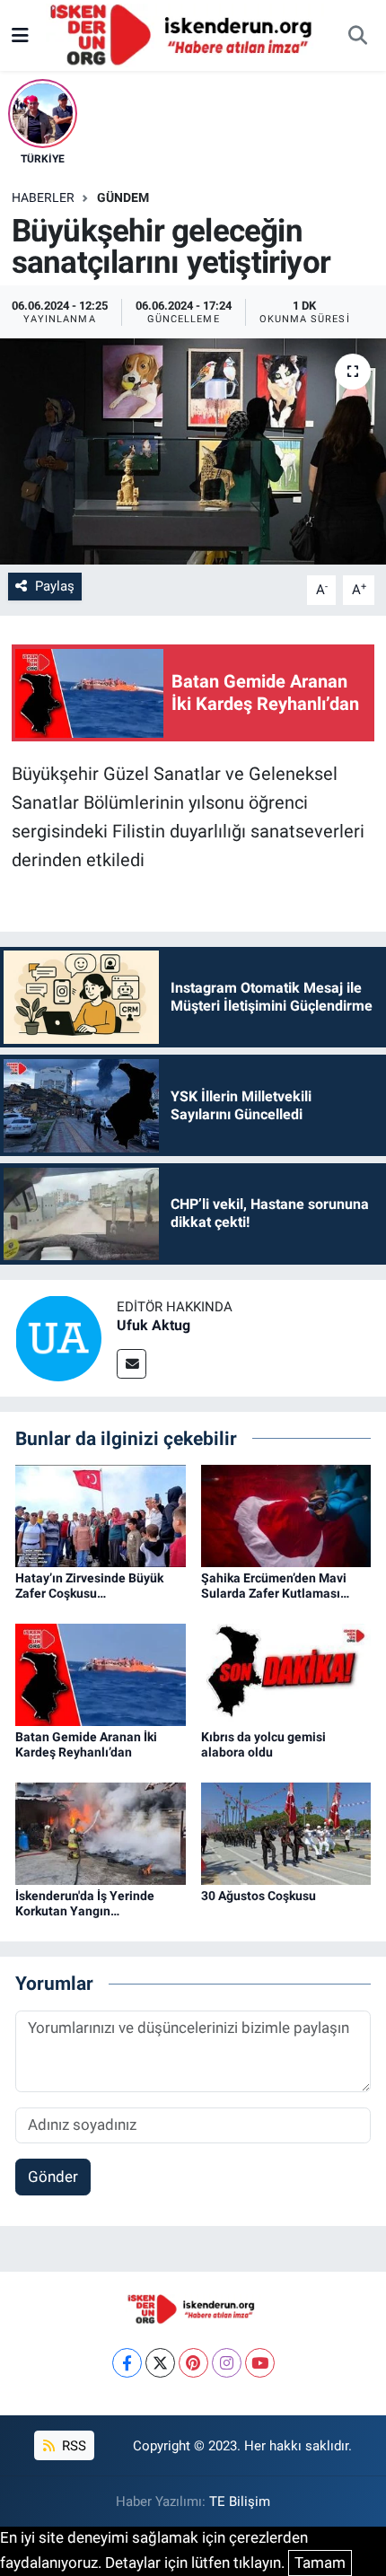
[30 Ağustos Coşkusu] (286, 1833)
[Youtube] (260, 2363)
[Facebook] (127, 2363)
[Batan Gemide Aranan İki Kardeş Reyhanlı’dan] (101, 1674)
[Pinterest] (193, 2363)
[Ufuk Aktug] (58, 1336)
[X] (160, 2363)
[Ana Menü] (20, 35)
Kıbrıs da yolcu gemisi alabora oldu (263, 1744)
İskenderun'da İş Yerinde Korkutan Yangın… (85, 1903)
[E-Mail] (132, 1364)
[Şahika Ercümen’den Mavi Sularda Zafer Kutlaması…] (286, 1514)
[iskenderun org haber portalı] (185, 34)
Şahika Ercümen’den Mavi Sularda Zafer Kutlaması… (275, 1586)
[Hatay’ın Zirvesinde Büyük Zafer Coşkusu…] (101, 1514)
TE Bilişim (240, 2502)
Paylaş (55, 586)
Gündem (123, 197)
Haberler (43, 197)
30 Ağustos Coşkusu (259, 1896)
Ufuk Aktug (154, 1325)
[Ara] (357, 36)
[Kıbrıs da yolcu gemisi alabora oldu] (286, 1674)
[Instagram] (227, 2363)
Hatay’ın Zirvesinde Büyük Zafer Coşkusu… (89, 1586)
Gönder (53, 2177)
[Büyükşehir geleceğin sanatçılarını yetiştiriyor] (193, 451)
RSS (72, 2446)
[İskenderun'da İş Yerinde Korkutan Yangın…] (101, 1833)
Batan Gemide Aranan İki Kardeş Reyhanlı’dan (86, 1744)
